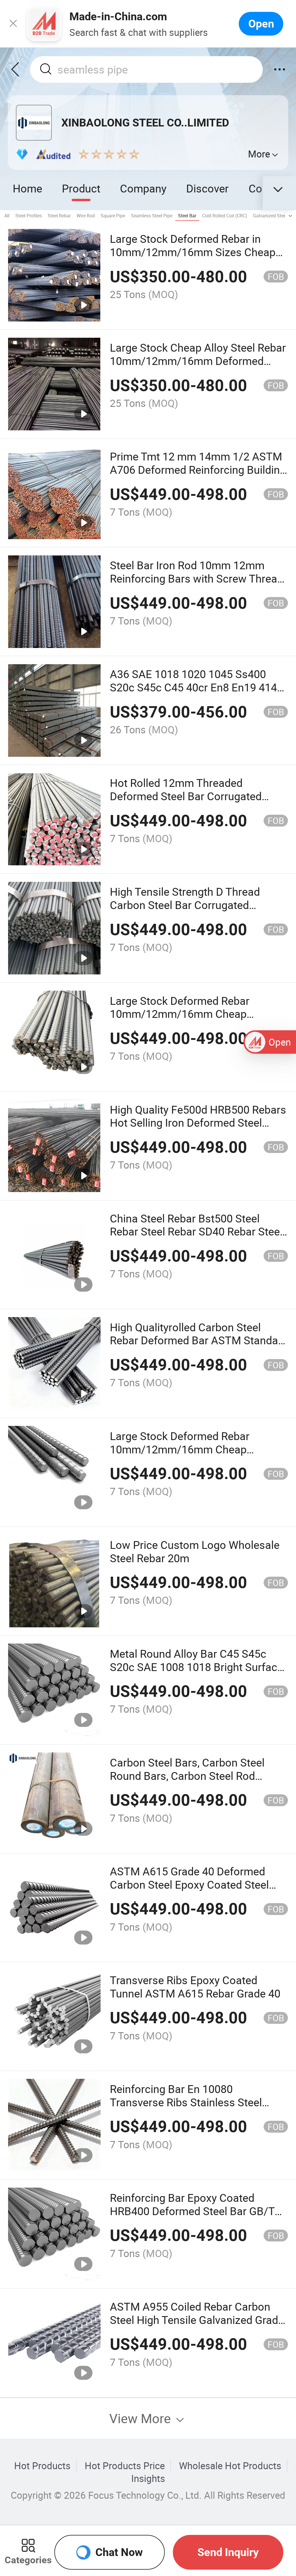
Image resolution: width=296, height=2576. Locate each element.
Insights (148, 2478)
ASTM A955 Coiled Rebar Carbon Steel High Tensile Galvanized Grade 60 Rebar (197, 2320)
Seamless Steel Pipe (152, 216)
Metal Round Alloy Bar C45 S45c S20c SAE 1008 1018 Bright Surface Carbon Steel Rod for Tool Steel (196, 1667)
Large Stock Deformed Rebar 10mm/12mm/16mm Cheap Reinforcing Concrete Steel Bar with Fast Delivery (196, 1021)
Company (143, 188)
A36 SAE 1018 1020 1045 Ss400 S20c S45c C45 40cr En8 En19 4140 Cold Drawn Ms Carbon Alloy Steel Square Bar (196, 694)
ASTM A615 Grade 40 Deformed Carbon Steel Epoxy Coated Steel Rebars (189, 1884)
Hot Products (42, 2466)
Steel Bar (187, 216)
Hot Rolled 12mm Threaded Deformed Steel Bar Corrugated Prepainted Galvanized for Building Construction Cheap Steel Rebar (193, 803)
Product (81, 188)
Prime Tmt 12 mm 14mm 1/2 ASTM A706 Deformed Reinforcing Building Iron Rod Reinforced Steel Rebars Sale (198, 476)
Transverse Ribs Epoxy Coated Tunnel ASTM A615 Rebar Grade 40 (195, 1987)
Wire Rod (86, 216)
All (7, 216)
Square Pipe (113, 216)
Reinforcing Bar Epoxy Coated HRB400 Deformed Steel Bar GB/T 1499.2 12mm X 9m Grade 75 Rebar (196, 2211)
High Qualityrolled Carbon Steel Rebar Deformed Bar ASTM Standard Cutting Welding (199, 1340)
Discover (207, 188)
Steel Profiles (29, 216)
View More (142, 2418)
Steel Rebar (59, 216)
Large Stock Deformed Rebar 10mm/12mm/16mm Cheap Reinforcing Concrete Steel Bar (184, 1449)
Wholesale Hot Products (230, 2466)
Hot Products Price (125, 2466)
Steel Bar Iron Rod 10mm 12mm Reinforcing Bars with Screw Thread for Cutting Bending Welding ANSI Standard (197, 585)
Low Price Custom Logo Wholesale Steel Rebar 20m (195, 1551)
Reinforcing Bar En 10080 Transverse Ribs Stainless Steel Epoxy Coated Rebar (186, 2102)
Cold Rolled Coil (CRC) (225, 216)
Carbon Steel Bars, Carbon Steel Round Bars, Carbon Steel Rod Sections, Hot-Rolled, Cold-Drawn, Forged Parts (190, 1782)
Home (27, 188)
